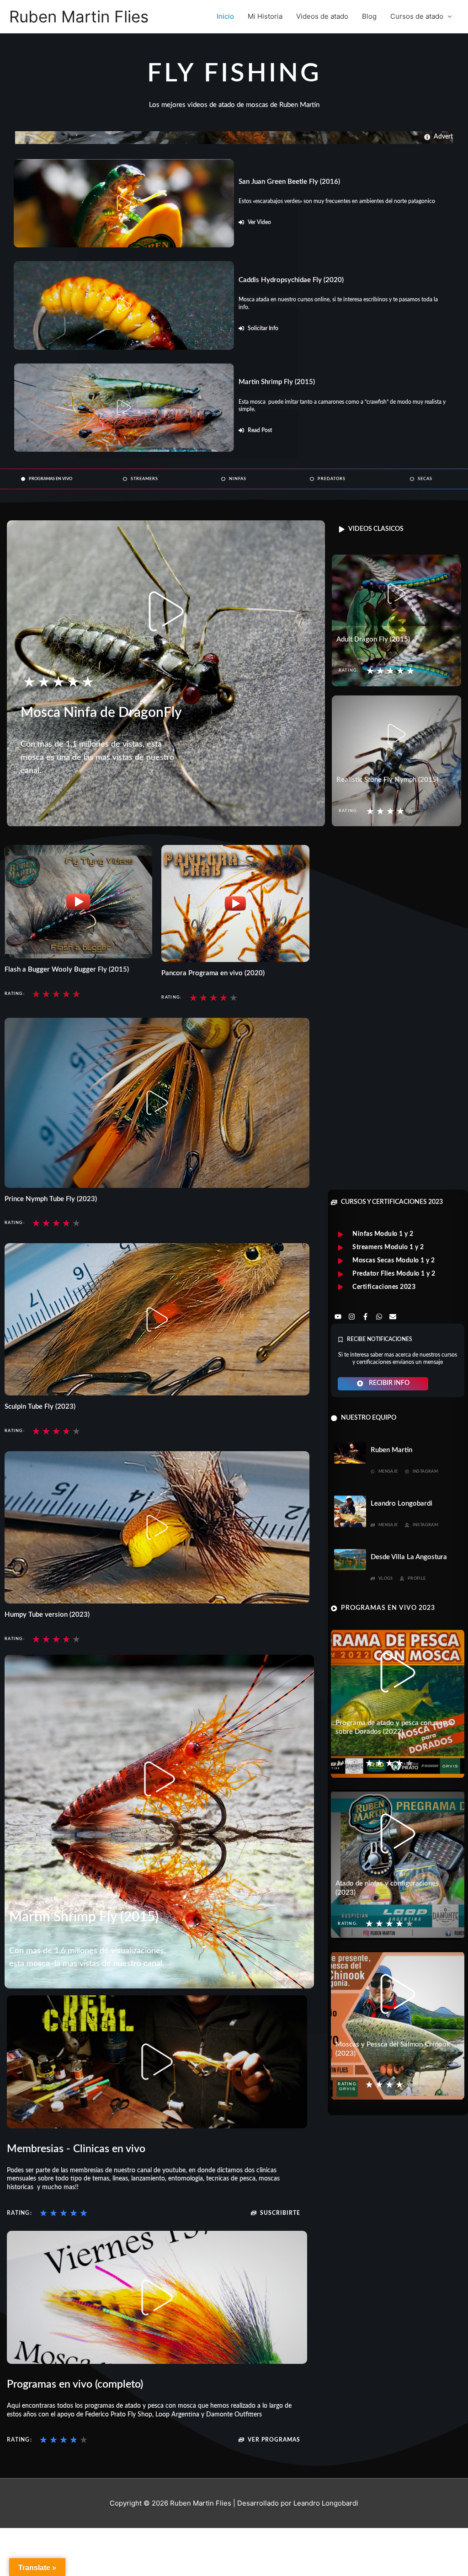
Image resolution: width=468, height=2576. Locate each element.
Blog (369, 16)
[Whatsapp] (379, 1317)
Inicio (225, 16)
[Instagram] (351, 1317)
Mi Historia (265, 16)
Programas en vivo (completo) (75, 2384)
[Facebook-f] (365, 1317)
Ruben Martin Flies (79, 16)
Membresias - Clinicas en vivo (76, 2149)
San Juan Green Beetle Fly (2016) (289, 182)
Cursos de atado (417, 16)
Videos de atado (322, 16)
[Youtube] (338, 1317)
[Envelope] (393, 1317)
